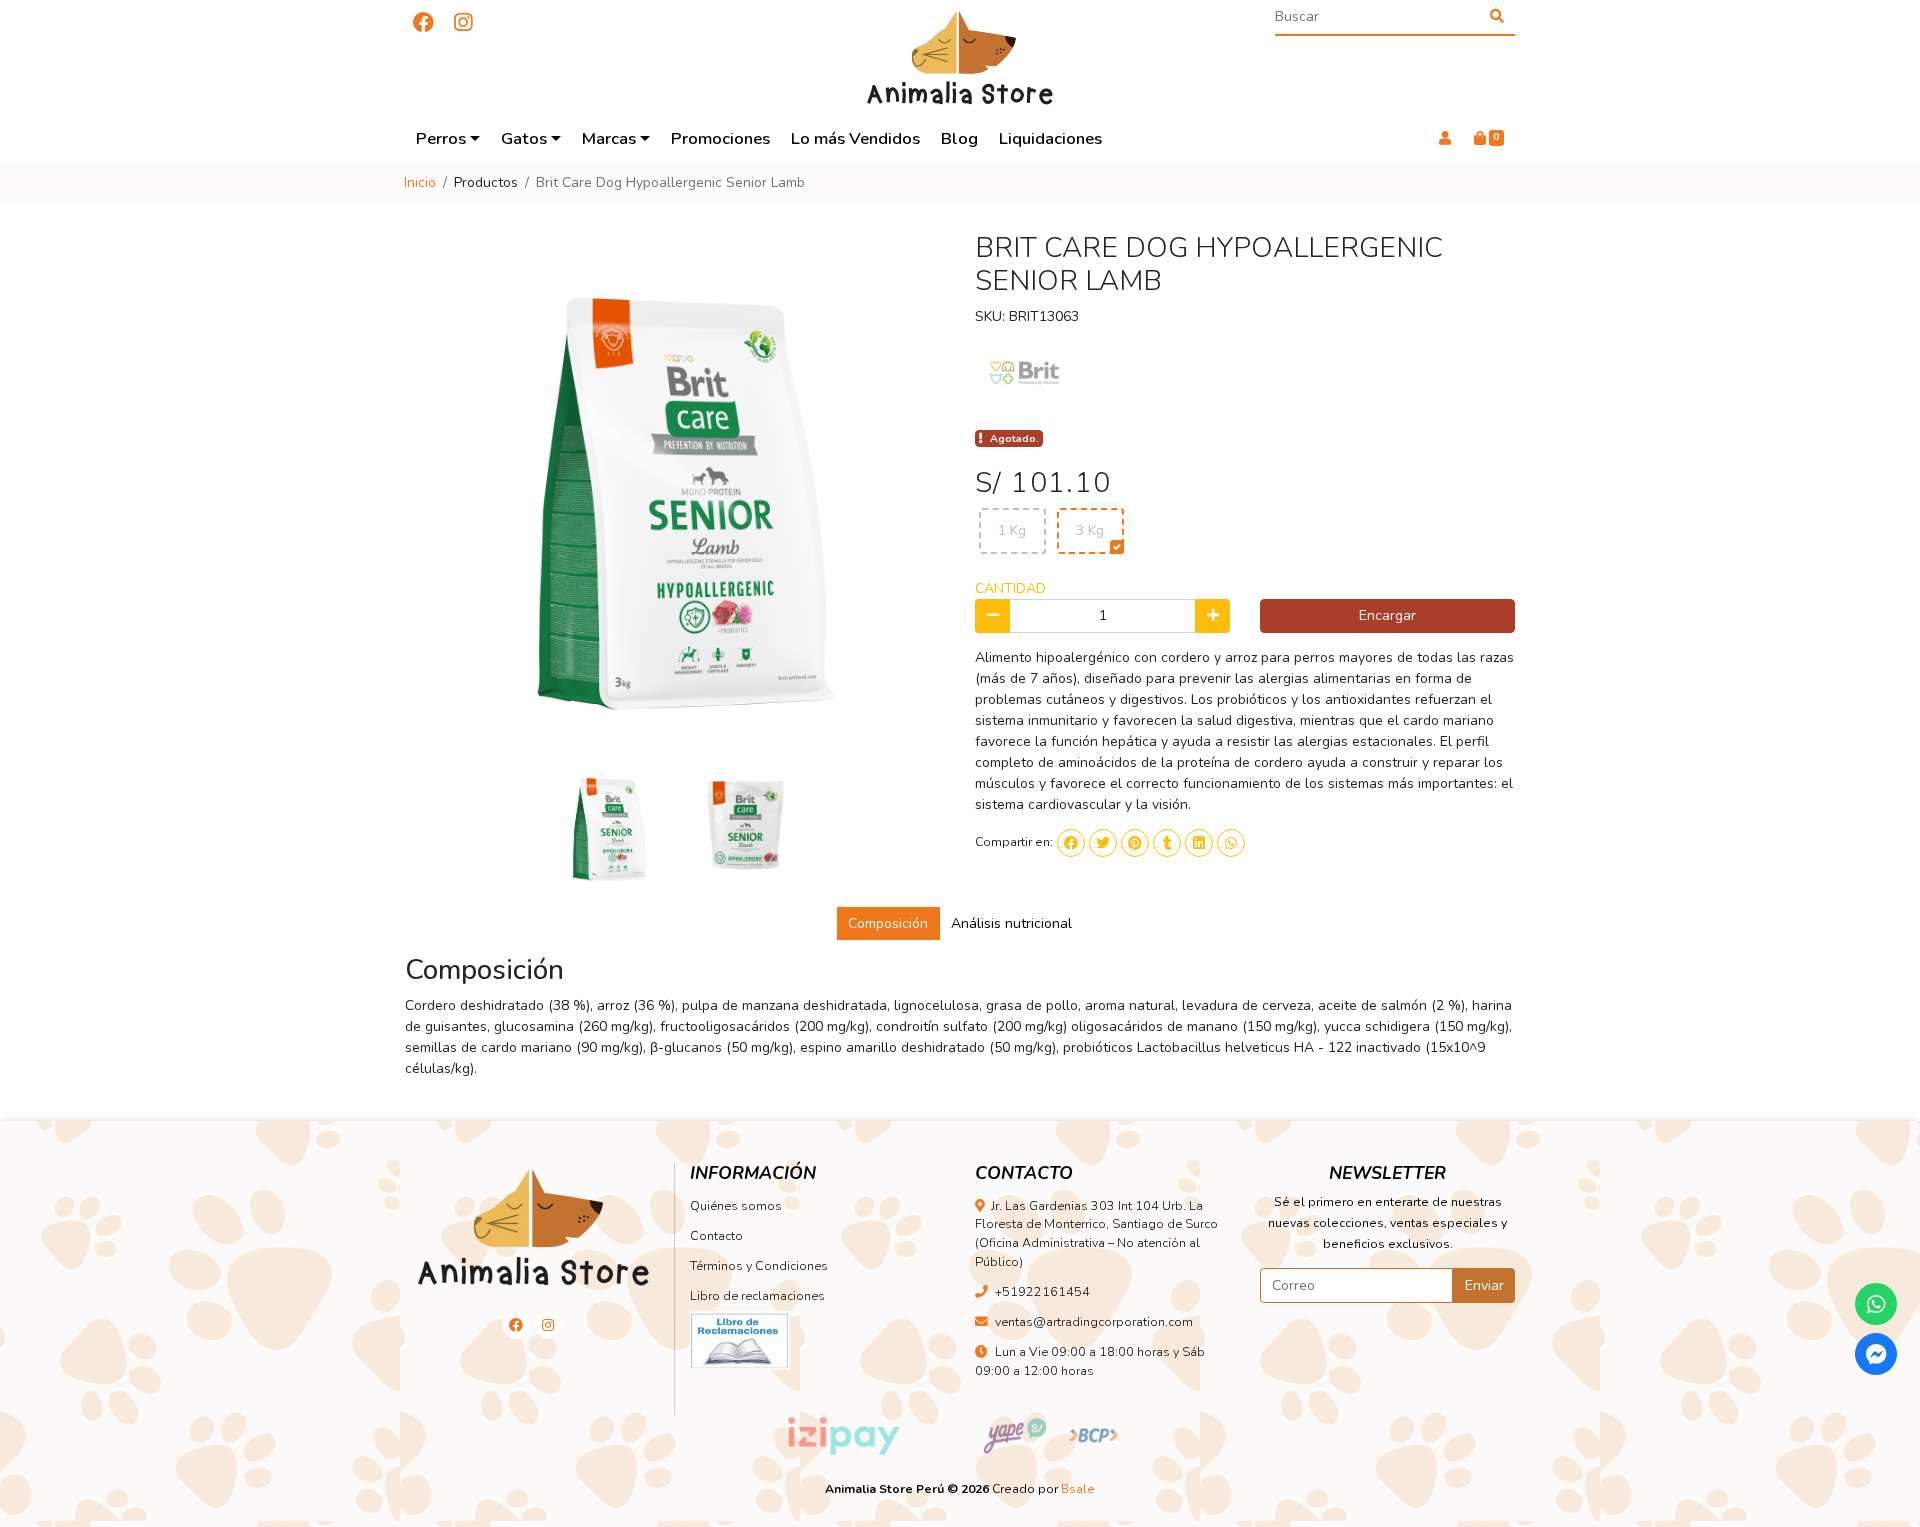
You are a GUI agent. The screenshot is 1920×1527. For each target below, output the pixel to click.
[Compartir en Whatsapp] (1231, 843)
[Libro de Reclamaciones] (740, 1339)
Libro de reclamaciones (757, 1295)
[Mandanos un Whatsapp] (1876, 1304)
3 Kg (1090, 530)
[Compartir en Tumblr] (1167, 843)
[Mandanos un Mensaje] (1876, 1354)
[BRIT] (1025, 375)
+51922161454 (1042, 1291)
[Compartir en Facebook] (1071, 843)
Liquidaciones (1050, 138)
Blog (959, 138)
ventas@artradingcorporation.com (1094, 1321)
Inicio (420, 182)
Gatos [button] (524, 138)
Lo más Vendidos (855, 138)
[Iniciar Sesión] (1444, 139)
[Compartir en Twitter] (1103, 843)
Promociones (720, 138)
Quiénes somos (736, 1205)
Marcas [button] (609, 138)
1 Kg (1012, 530)
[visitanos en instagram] (463, 24)
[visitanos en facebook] (423, 24)
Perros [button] (441, 138)
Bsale (1078, 1489)
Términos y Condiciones (759, 1265)
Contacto (716, 1235)
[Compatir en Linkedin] (1199, 843)
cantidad (1010, 588)
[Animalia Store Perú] (960, 58)
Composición (888, 923)
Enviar (1484, 1285)
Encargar (1387, 615)
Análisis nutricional (1011, 923)
